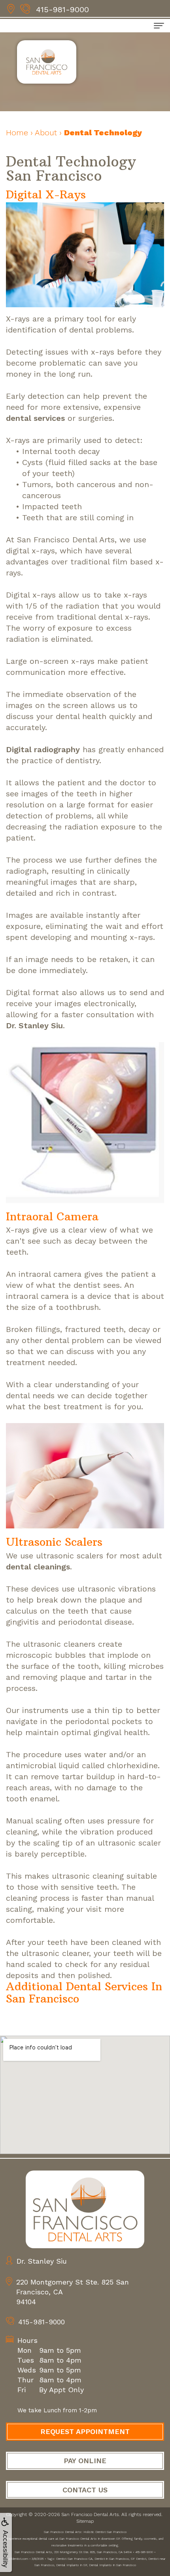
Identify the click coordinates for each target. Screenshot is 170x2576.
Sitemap (85, 2521)
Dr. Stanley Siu (34, 1026)
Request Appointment (85, 2431)
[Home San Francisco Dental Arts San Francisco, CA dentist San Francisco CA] (85, 2209)
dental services (35, 418)
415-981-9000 (62, 9)
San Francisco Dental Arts (90, 2514)
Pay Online (85, 2461)
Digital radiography (43, 749)
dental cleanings (38, 1567)
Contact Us (85, 2490)
